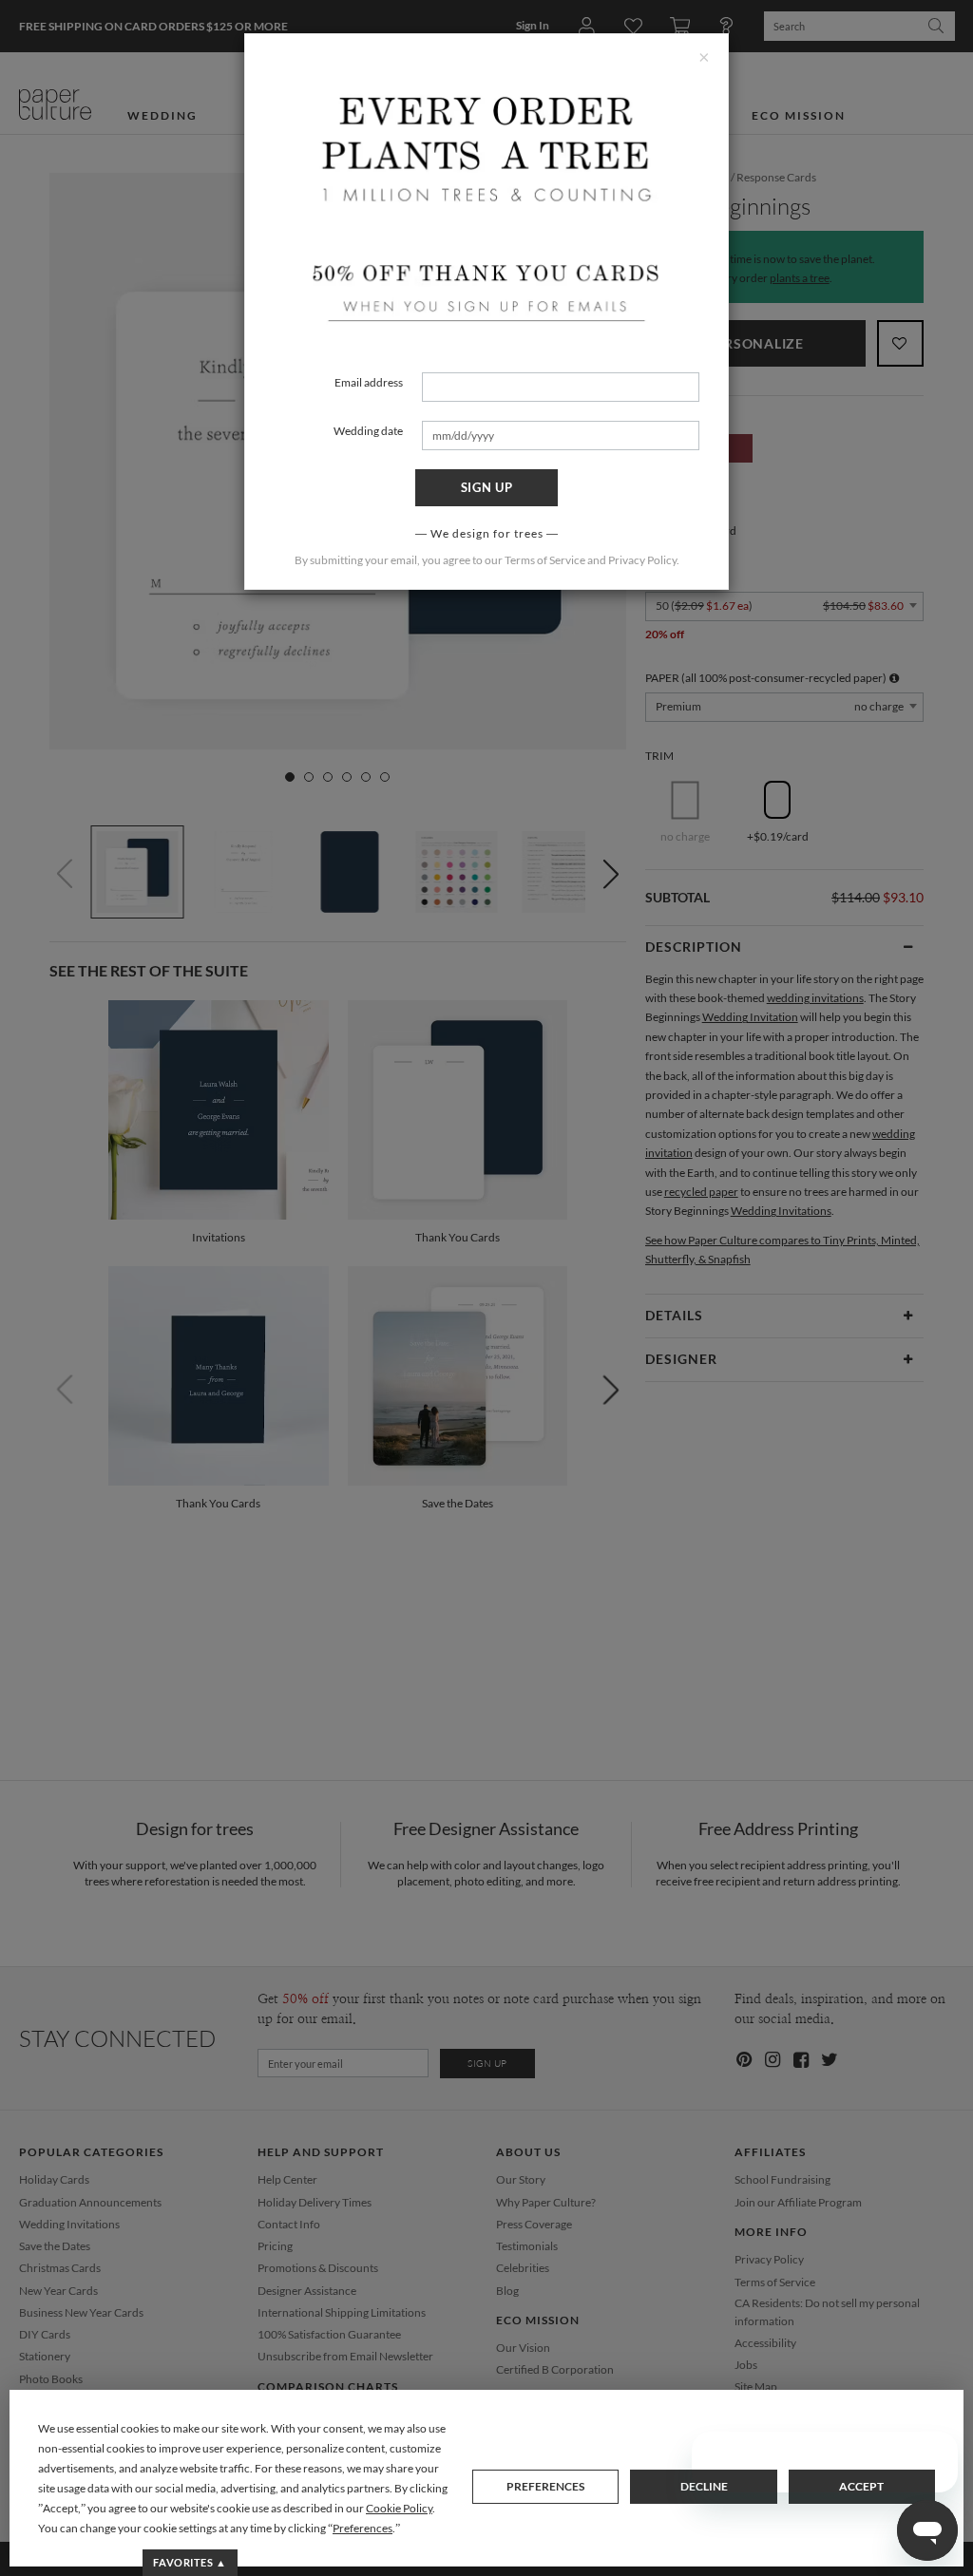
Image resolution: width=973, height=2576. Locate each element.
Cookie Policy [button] (399, 2508)
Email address (369, 382)
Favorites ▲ (190, 2562)
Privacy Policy (642, 560)
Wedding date (368, 431)
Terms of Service (545, 560)
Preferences (545, 2486)
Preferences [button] (362, 2528)
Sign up (487, 487)
